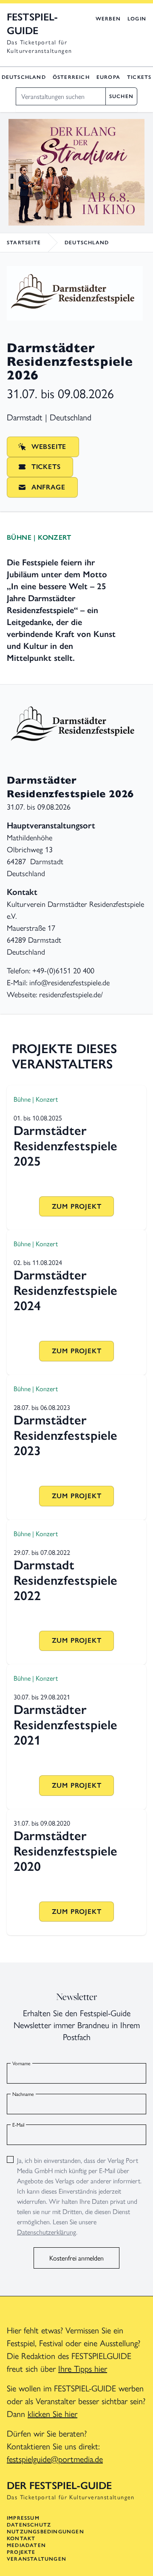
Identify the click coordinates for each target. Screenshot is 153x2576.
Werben (108, 19)
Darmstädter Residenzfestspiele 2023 (65, 1435)
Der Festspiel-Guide (59, 2485)
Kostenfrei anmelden (76, 2258)
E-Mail (18, 2124)
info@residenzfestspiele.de (69, 982)
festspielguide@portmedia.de (55, 2459)
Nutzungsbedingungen (45, 2532)
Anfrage (48, 487)
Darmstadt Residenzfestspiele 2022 (65, 1580)
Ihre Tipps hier (83, 2368)
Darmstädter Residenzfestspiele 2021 (65, 1725)
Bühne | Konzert (39, 537)
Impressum (23, 2518)
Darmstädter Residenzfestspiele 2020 (65, 1851)
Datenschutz (29, 2525)
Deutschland (24, 77)
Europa (108, 77)
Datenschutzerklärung (47, 2232)
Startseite (24, 243)
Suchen (121, 96)
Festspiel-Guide (32, 24)
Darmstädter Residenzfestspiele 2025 (65, 1146)
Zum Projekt (77, 1206)
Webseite (49, 447)
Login (137, 19)
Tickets (139, 77)
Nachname (23, 2094)
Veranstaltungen (37, 2559)
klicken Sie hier (52, 2413)
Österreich (71, 77)
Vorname (21, 2063)
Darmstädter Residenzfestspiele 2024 (65, 1290)
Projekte (21, 2552)
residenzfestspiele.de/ (71, 994)
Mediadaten (26, 2545)
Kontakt (21, 2538)
